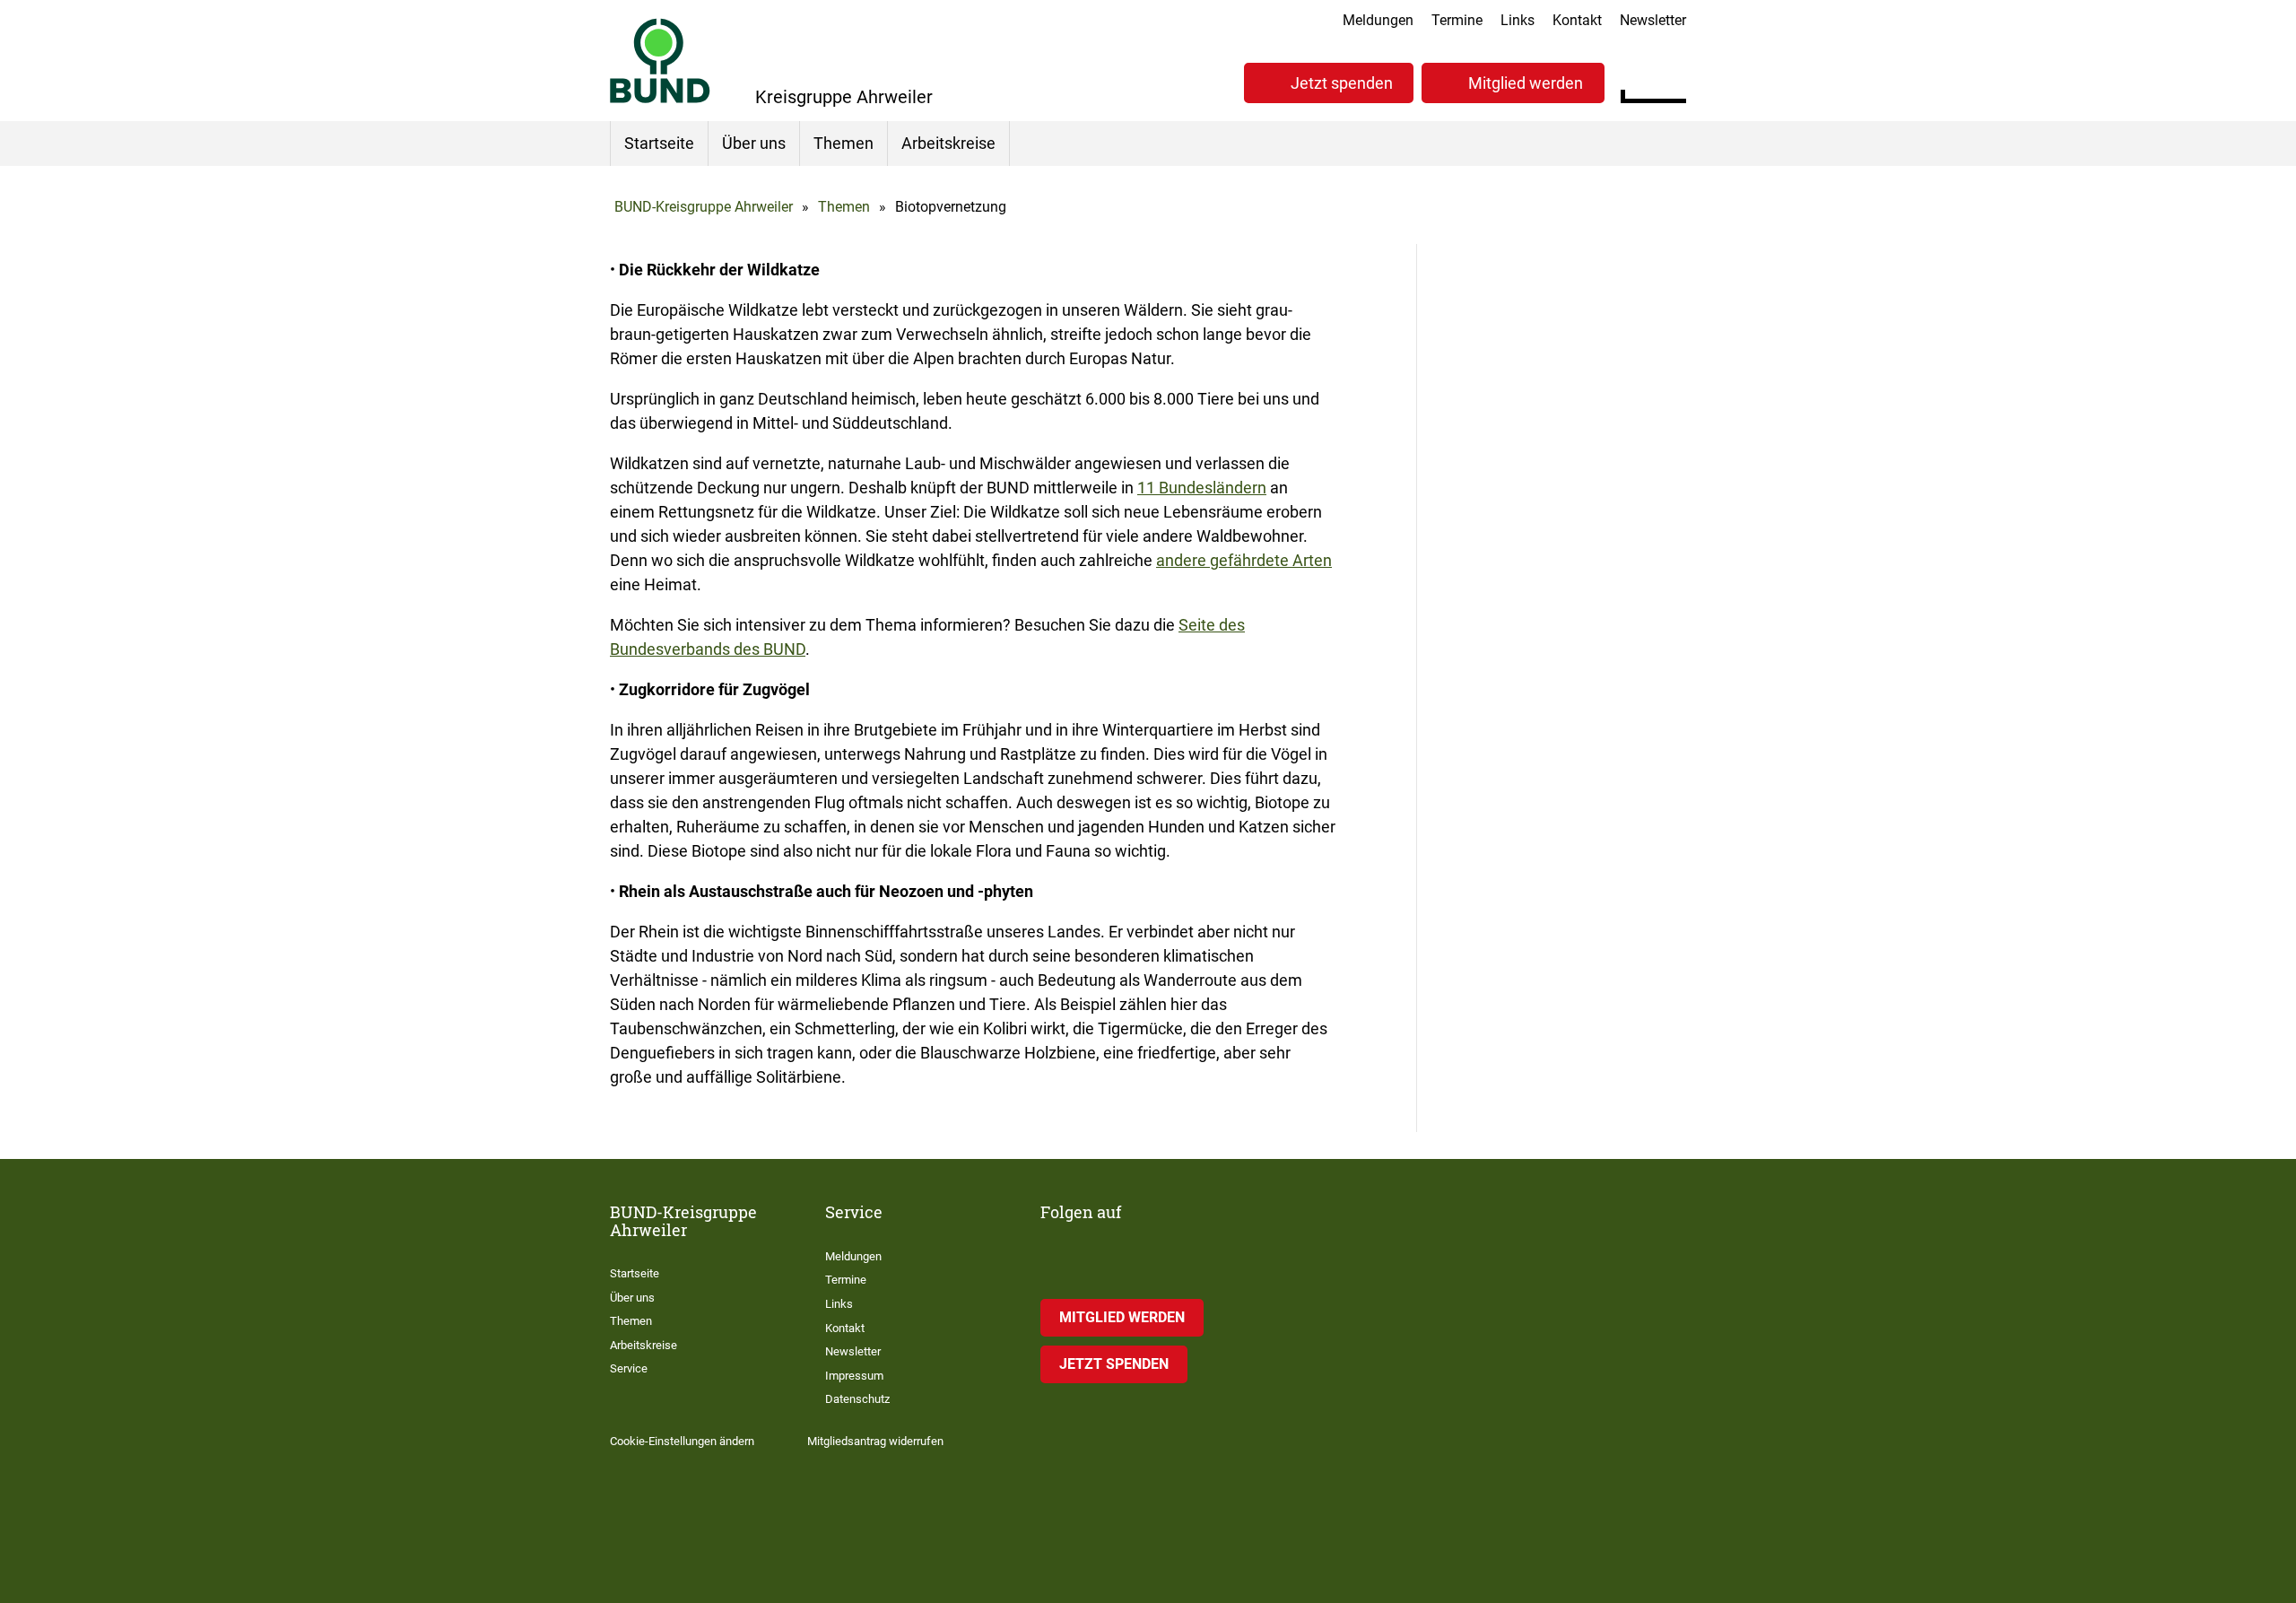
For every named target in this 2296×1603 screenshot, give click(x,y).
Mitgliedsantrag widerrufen (875, 1441)
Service (629, 1368)
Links (1518, 20)
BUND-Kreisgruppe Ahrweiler (704, 207)
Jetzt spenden (1342, 83)
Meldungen (1378, 20)
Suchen (1672, 81)
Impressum (854, 1376)
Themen (844, 143)
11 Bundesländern (1202, 488)
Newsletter (1653, 20)
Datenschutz (857, 1399)
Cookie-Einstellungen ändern (682, 1441)
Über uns (754, 143)
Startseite (659, 143)
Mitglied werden (1526, 83)
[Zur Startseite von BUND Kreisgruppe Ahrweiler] (660, 61)
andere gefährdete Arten (1244, 560)
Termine (1457, 20)
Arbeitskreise (948, 143)
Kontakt (1577, 20)
